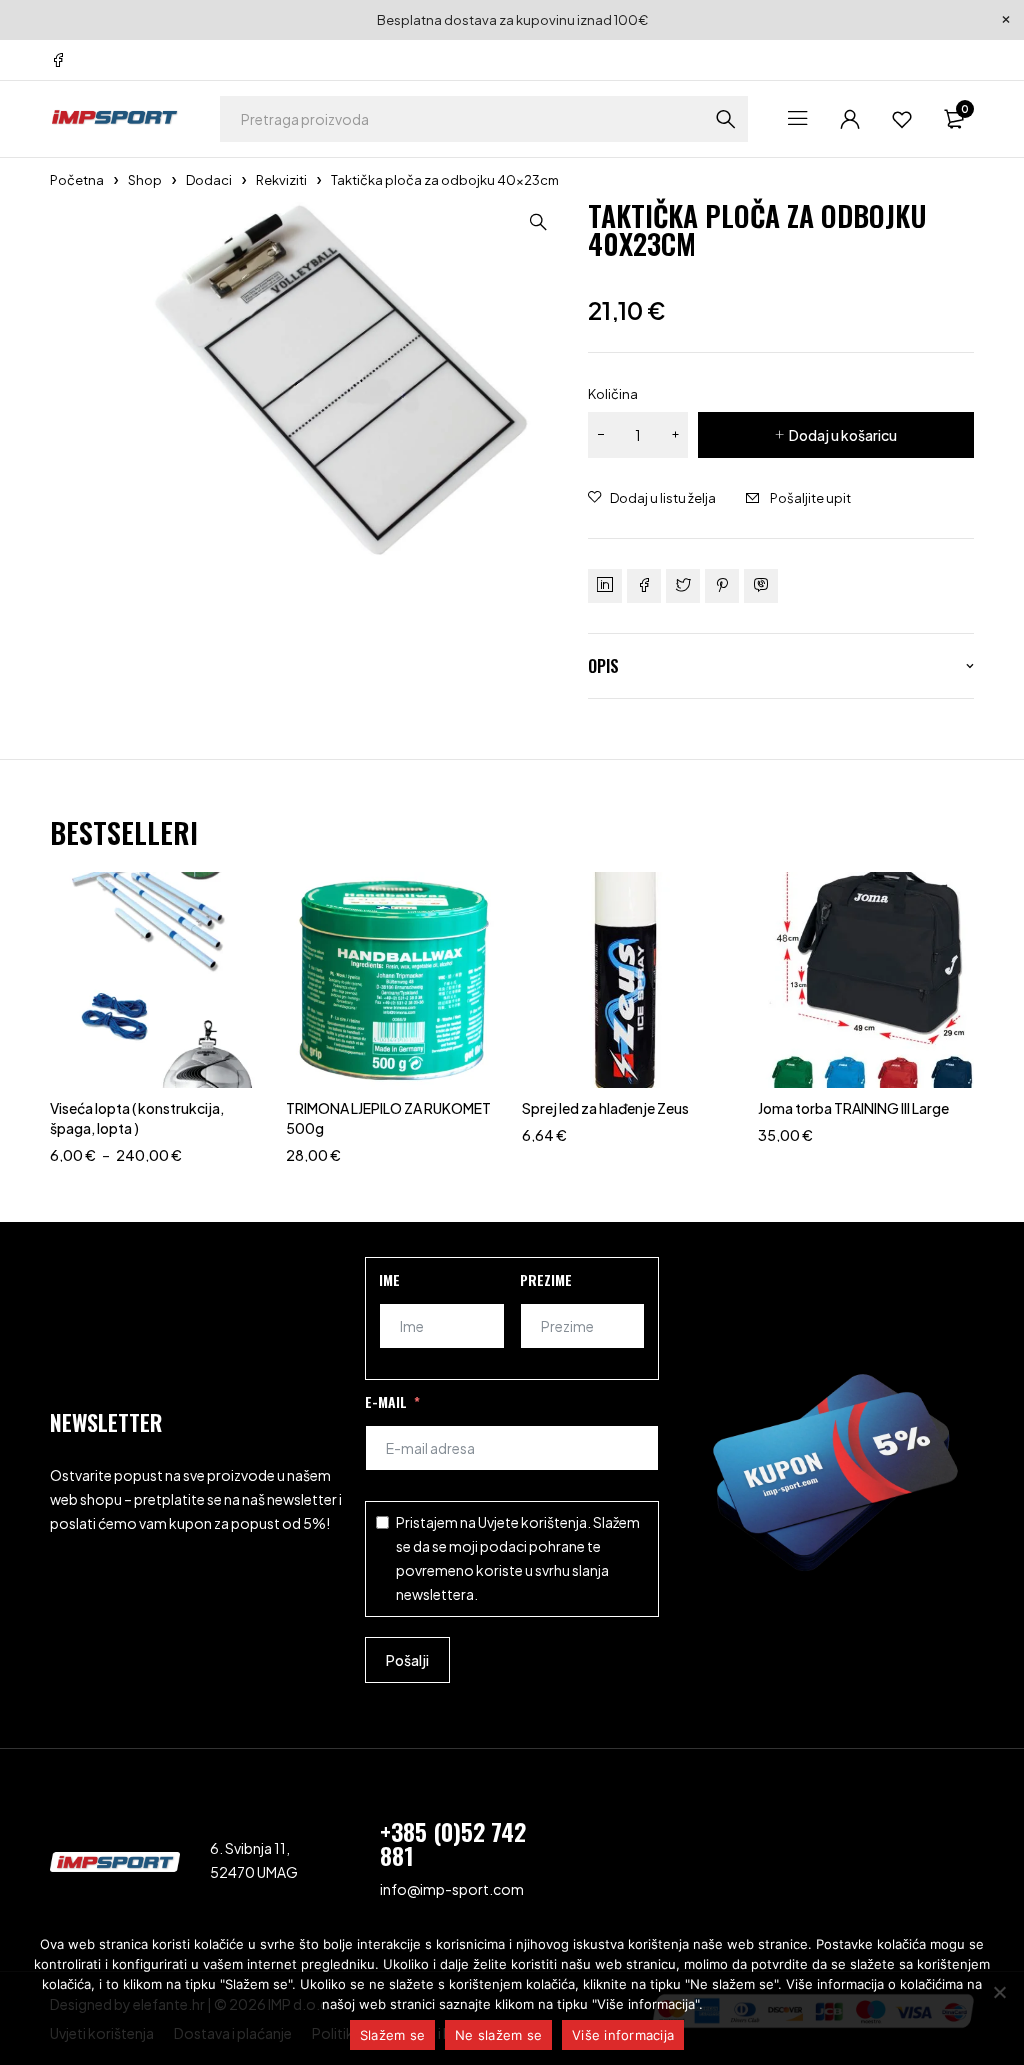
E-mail (386, 1401)
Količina (613, 394)
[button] (538, 222)
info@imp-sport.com (452, 1889)
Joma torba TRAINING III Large (853, 1108)
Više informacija (623, 2035)
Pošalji (407, 1660)
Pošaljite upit (810, 498)
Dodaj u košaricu (843, 435)
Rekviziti (281, 180)
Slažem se (392, 2035)
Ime (389, 1279)
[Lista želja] (902, 119)
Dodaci (209, 180)
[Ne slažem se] (999, 1992)
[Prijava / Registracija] (850, 119)
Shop (145, 180)
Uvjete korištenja (532, 1522)
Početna (77, 180)
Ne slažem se (498, 2035)
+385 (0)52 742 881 (453, 1843)
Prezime (546, 1279)
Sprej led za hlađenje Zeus (605, 1108)
